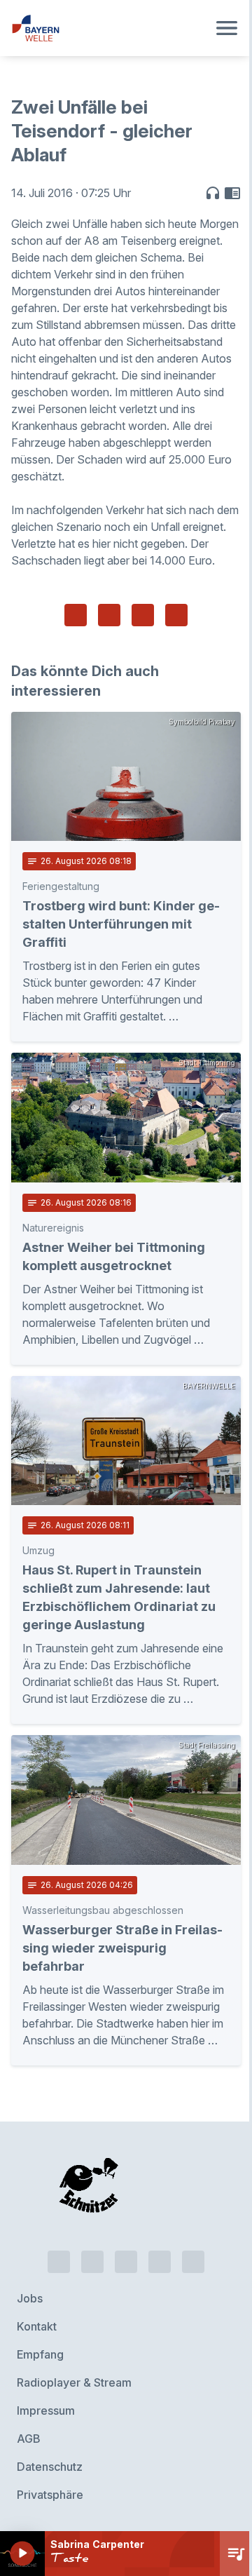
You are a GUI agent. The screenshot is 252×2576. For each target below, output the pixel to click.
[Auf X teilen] (109, 615)
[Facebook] (126, 2262)
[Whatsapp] (92, 2262)
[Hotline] (59, 2262)
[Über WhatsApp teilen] (143, 615)
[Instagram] (160, 2262)
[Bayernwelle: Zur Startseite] (109, 28)
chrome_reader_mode (232, 193)
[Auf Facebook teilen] (76, 615)
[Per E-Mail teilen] (176, 615)
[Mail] (193, 2262)
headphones (213, 193)
